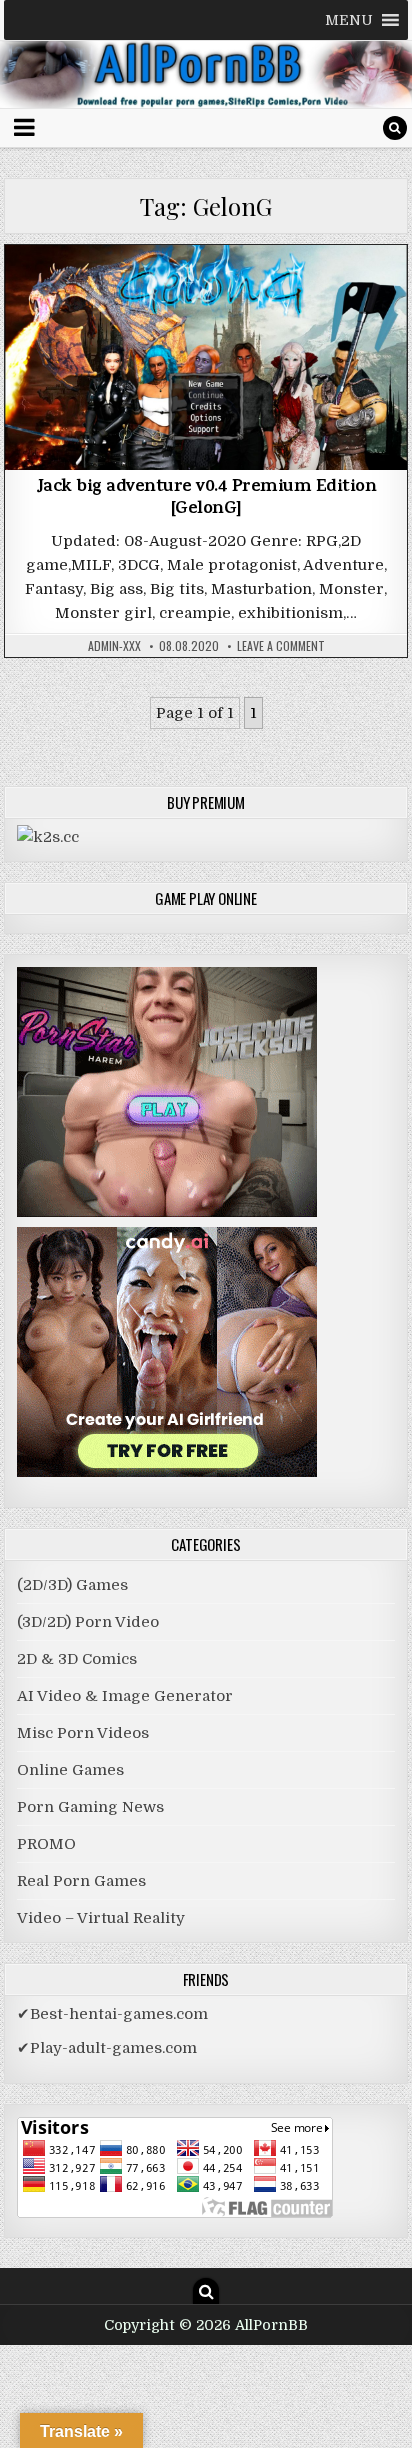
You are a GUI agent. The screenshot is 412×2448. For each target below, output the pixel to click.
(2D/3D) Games (206, 296)
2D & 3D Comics (77, 1659)
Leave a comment (281, 646)
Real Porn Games (81, 1881)
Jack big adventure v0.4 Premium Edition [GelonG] (206, 499)
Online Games (70, 1770)
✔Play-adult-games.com (107, 2048)
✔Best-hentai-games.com (112, 2014)
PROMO (46, 1844)
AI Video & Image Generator (125, 1696)
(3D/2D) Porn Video (88, 1622)
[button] (349, 20)
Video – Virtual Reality (101, 1918)
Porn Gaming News (90, 1807)
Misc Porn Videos (83, 1733)
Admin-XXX (114, 646)
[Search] (395, 128)
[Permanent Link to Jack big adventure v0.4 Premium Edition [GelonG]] (206, 358)
